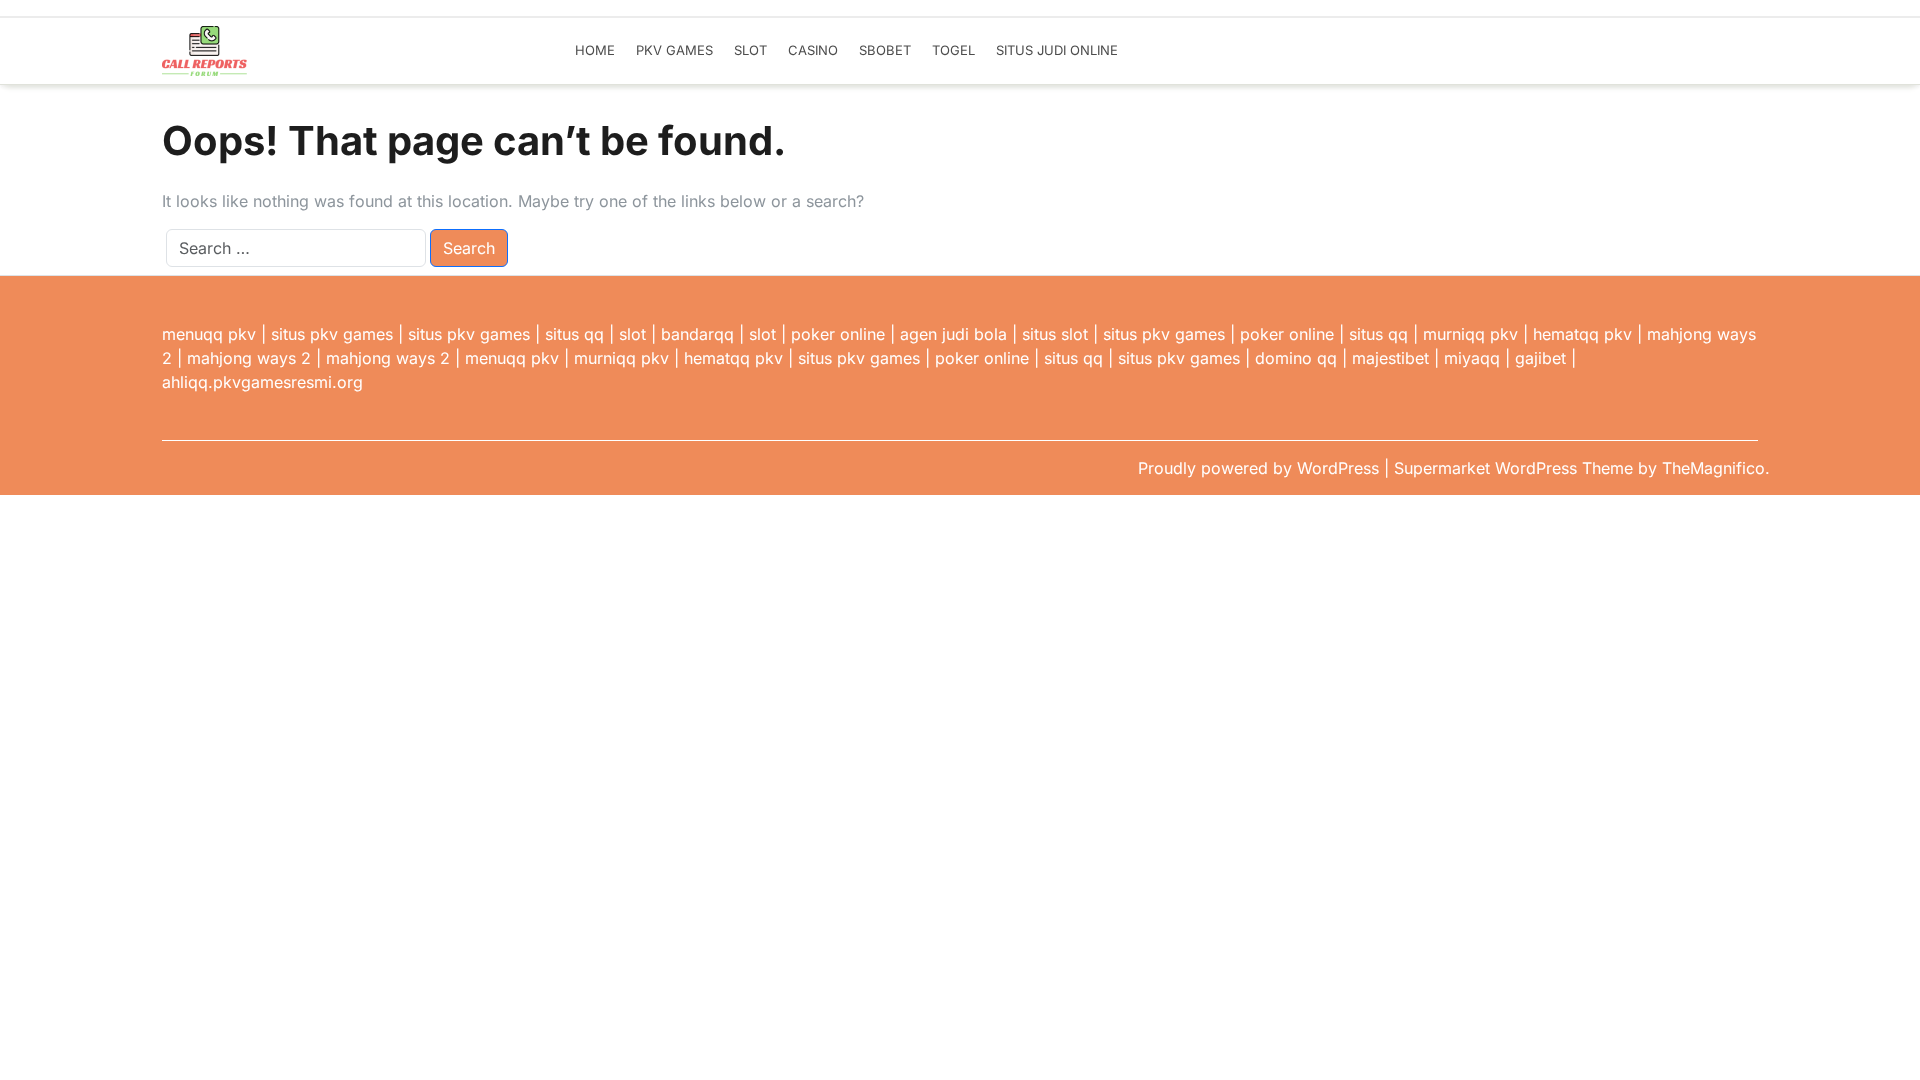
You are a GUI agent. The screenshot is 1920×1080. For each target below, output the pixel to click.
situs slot (1055, 334)
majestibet (1390, 358)
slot (632, 334)
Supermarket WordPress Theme (1516, 468)
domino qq (1296, 358)
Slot (750, 50)
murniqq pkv (1470, 334)
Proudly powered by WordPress (1261, 468)
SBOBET (885, 50)
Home (595, 50)
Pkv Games (674, 50)
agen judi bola (953, 334)
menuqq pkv (209, 334)
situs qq (574, 334)
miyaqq (1472, 358)
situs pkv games (332, 334)
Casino (813, 50)
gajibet (1540, 358)
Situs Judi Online (1057, 50)
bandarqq (697, 334)
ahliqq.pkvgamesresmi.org (262, 382)
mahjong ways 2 (249, 358)
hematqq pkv (1582, 334)
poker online (838, 334)
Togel (953, 50)
